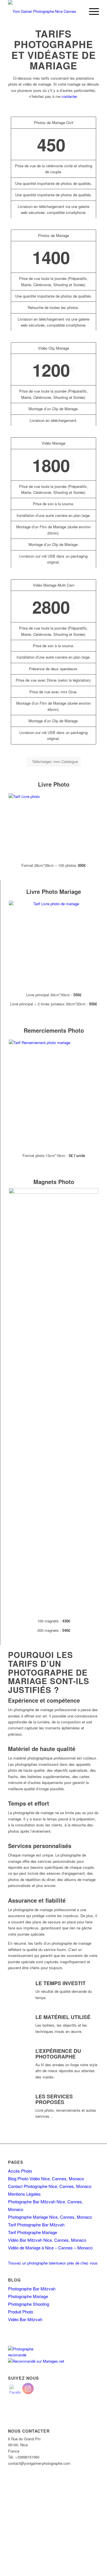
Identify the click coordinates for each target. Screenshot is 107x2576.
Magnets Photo (54, 1182)
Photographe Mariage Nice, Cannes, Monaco (50, 2217)
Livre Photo (54, 784)
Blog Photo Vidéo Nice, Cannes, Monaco (46, 2178)
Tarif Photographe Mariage (33, 2232)
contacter (69, 96)
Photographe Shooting (29, 2304)
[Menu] (91, 11)
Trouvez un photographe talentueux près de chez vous (53, 2263)
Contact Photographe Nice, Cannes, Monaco (50, 2186)
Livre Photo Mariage (54, 891)
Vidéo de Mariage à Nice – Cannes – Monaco (50, 2248)
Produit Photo (21, 2312)
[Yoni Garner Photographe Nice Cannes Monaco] (44, 11)
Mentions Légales (24, 2194)
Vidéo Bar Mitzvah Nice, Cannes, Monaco (47, 2240)
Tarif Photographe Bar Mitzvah (36, 2225)
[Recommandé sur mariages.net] (36, 2361)
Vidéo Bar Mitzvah (25, 2319)
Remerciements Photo (54, 1030)
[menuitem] (91, 11)
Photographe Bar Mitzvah (32, 2289)
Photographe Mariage (28, 2296)
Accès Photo (20, 2171)
